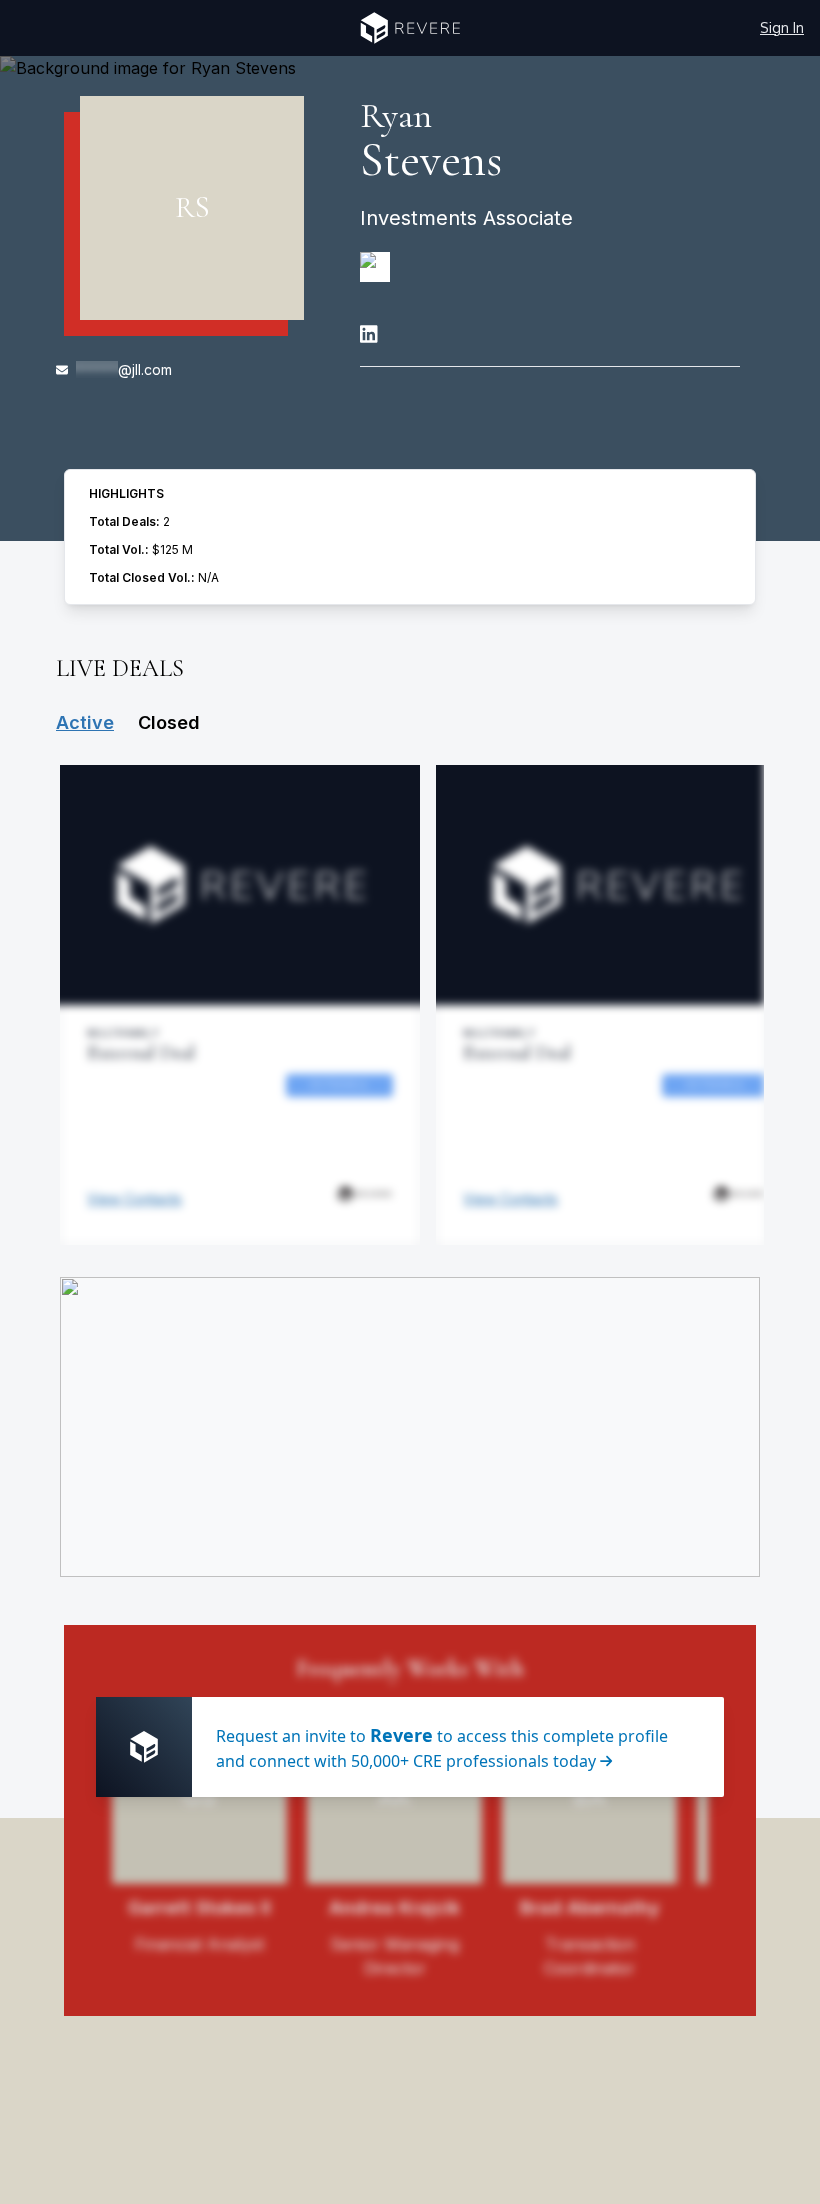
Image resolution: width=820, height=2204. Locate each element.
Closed (169, 722)
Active (85, 722)
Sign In (782, 27)
